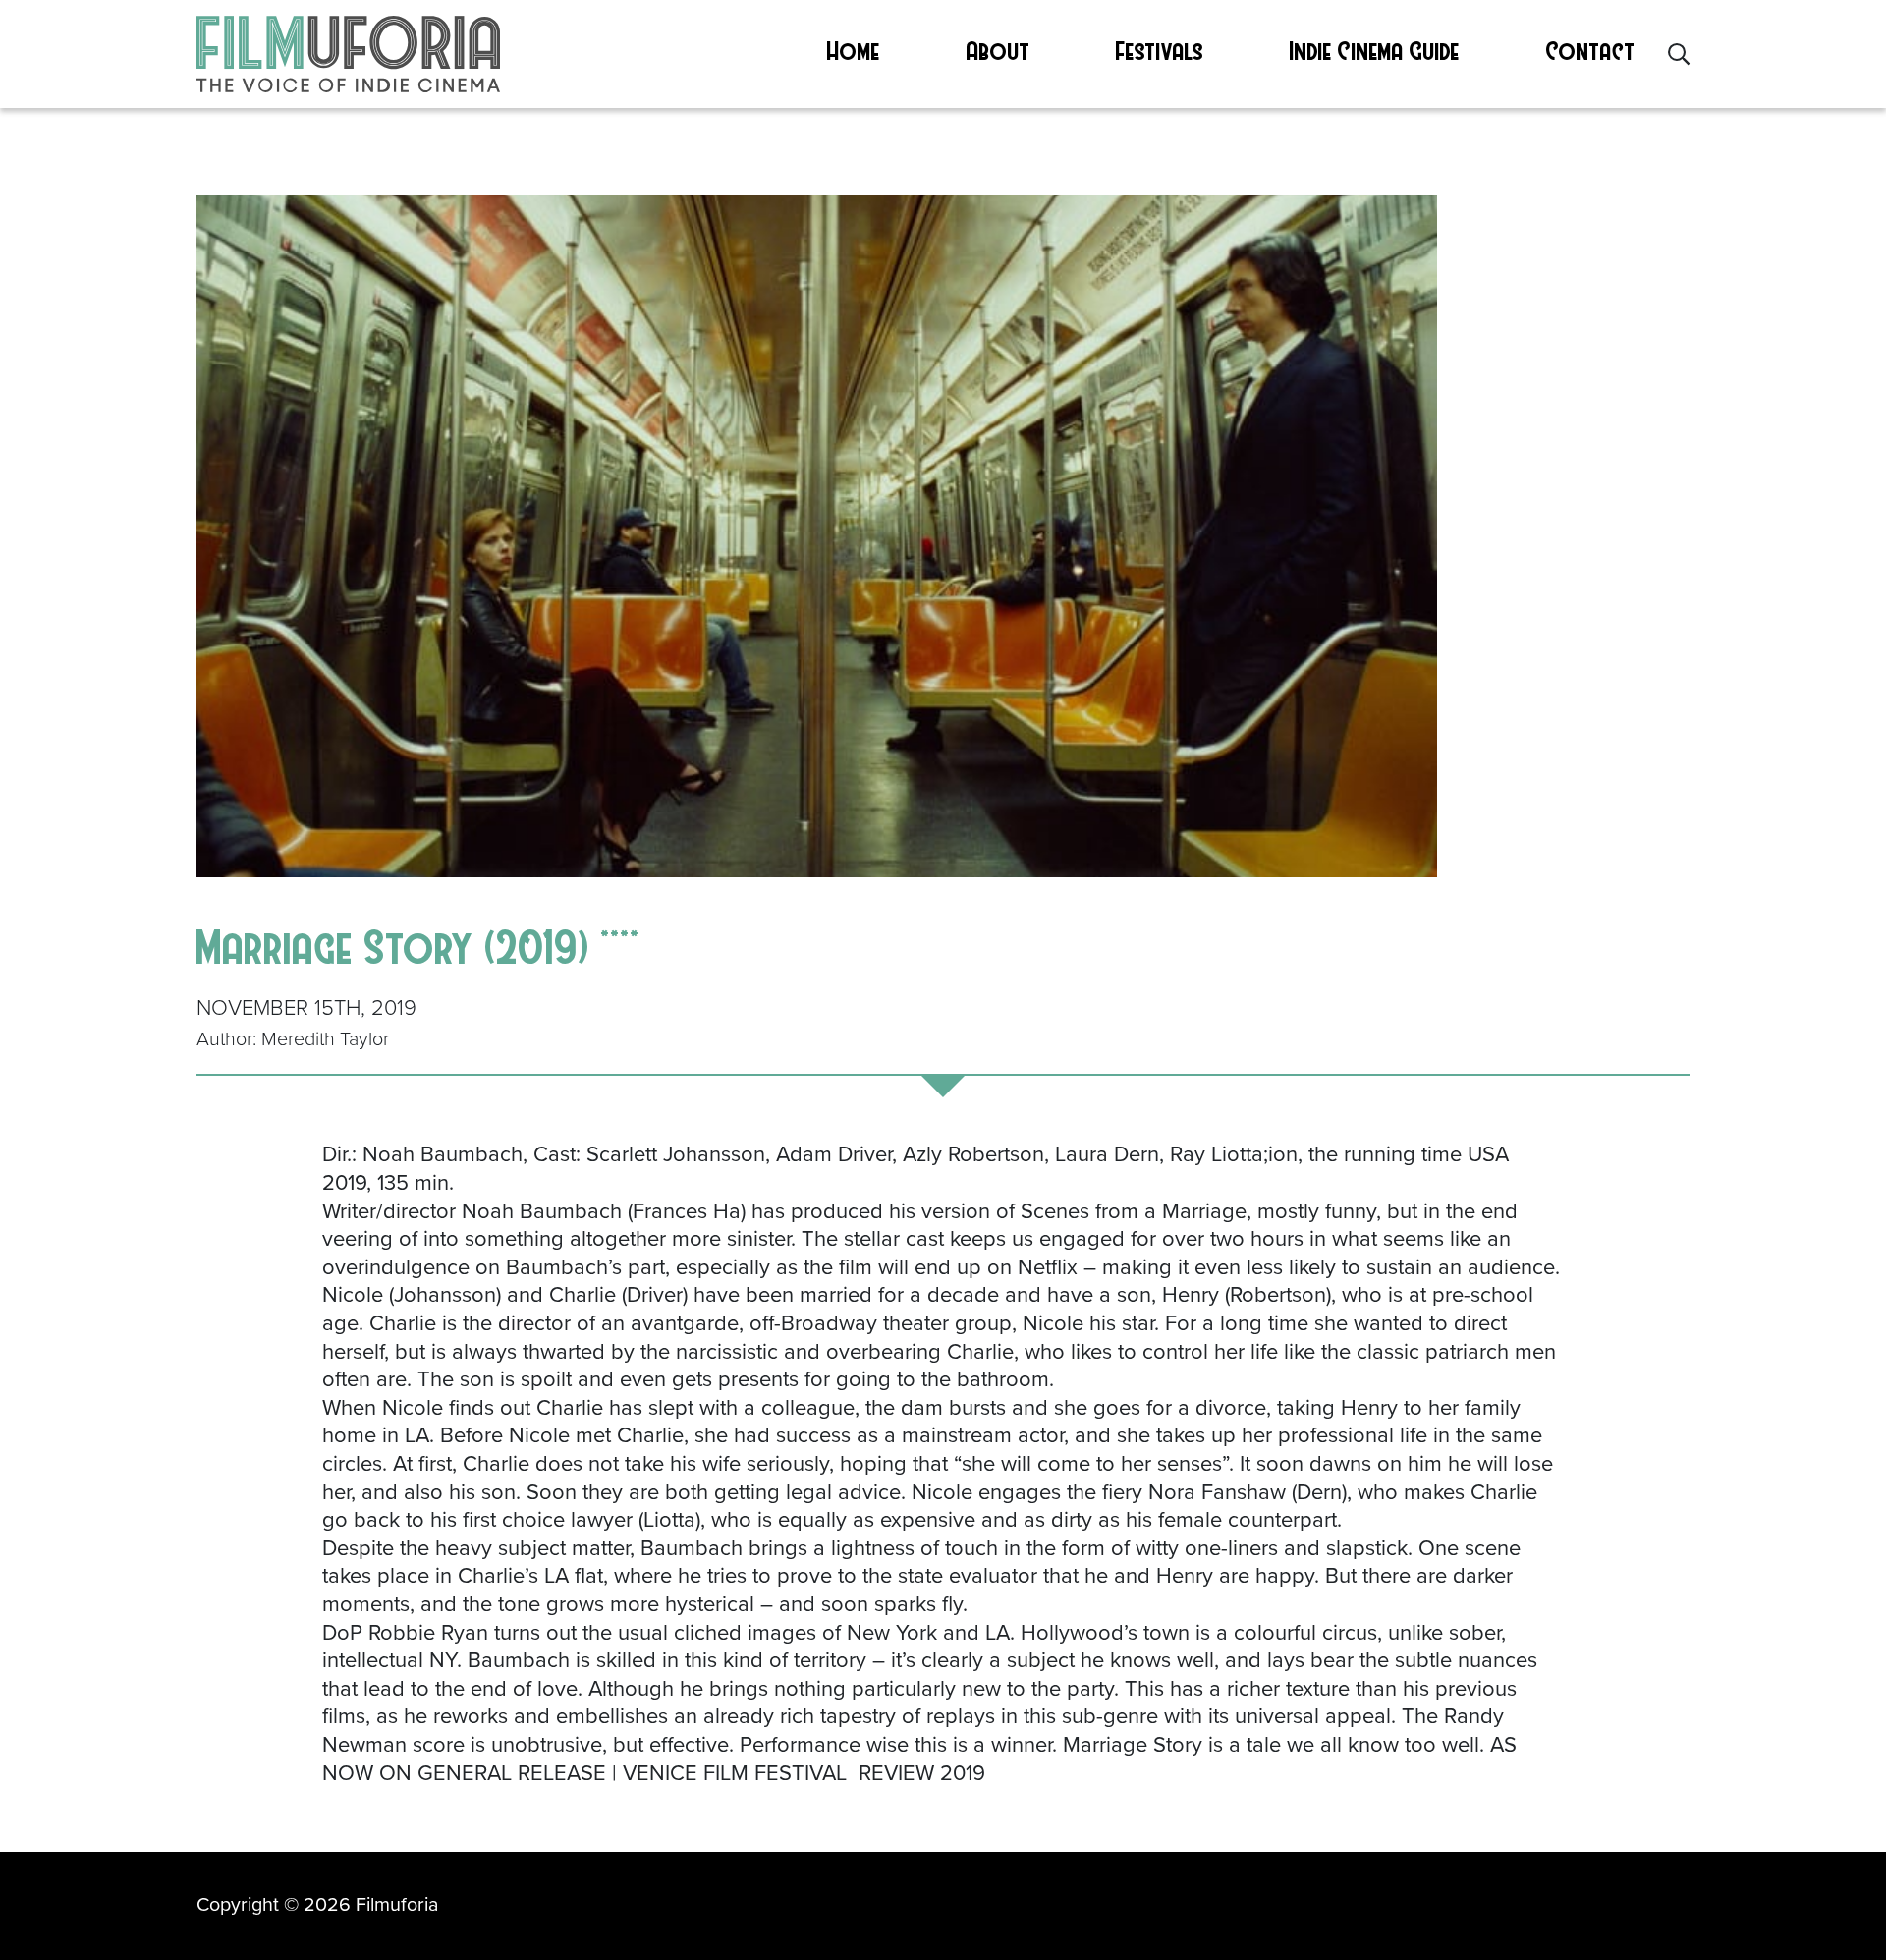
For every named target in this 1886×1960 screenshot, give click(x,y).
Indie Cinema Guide (1375, 50)
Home (854, 50)
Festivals (1160, 50)
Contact (1591, 50)
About (998, 50)
